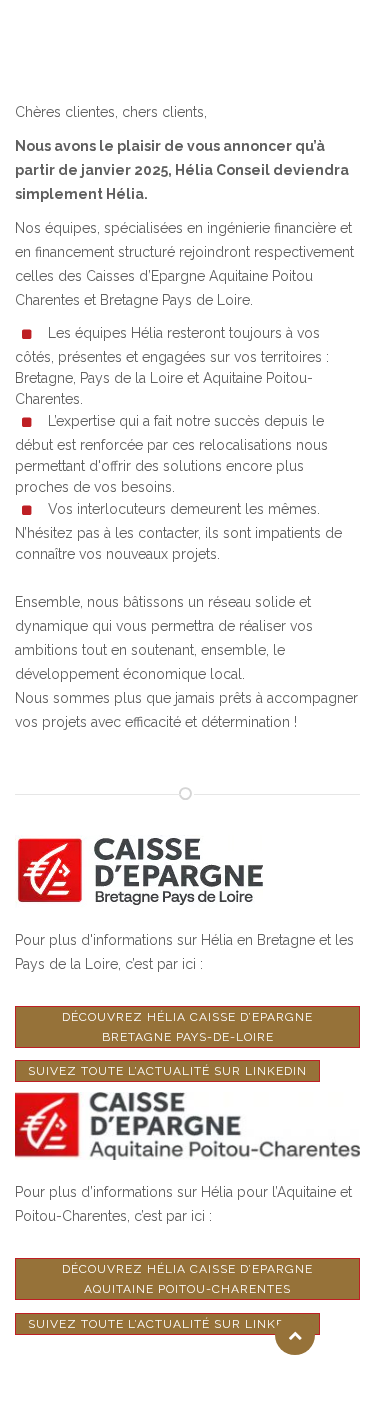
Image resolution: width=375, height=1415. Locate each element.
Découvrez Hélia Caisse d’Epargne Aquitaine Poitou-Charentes (187, 1279)
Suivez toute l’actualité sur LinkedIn (167, 1071)
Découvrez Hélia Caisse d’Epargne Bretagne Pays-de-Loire (187, 1027)
